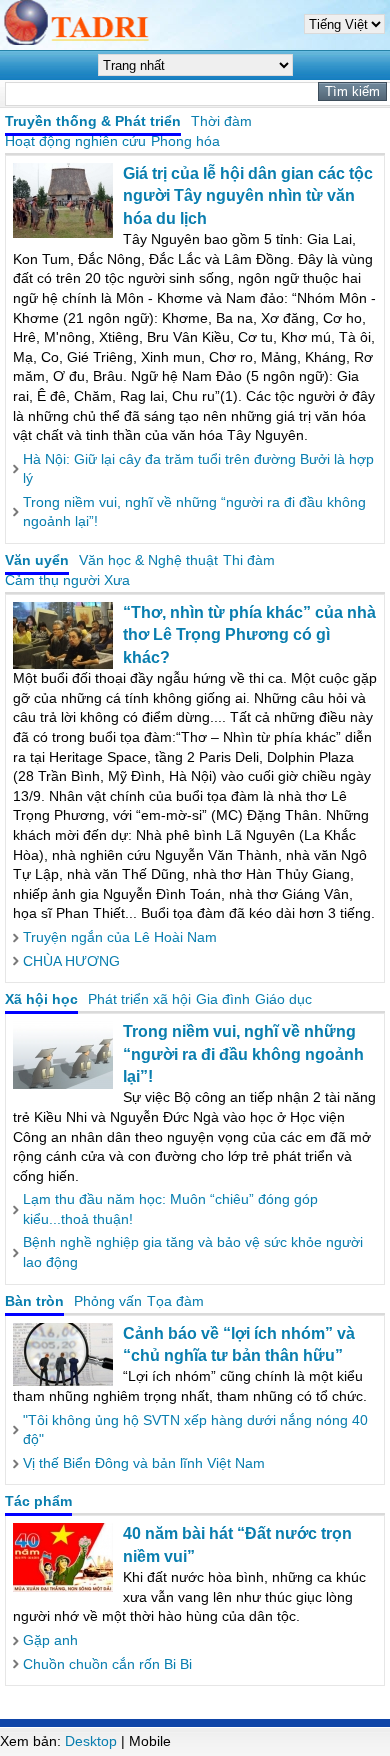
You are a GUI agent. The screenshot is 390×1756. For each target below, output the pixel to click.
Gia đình (223, 999)
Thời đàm (221, 121)
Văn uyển (37, 560)
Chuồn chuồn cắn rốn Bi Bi (107, 1664)
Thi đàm (249, 560)
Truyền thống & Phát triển (93, 121)
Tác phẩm (38, 1501)
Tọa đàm (175, 1301)
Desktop (91, 1741)
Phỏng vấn (108, 1301)
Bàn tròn (34, 1301)
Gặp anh (50, 1640)
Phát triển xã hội (139, 999)
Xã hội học (41, 999)
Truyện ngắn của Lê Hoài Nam (120, 937)
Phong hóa (185, 141)
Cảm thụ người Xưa (67, 580)
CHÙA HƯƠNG (71, 961)
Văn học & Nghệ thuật (148, 560)
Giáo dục (283, 999)
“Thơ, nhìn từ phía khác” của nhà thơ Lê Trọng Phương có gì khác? (249, 635)
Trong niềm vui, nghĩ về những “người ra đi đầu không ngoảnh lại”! (243, 1054)
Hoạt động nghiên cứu (75, 141)
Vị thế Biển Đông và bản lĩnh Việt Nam (144, 1463)
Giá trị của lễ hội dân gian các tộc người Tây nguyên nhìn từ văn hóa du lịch (248, 196)
